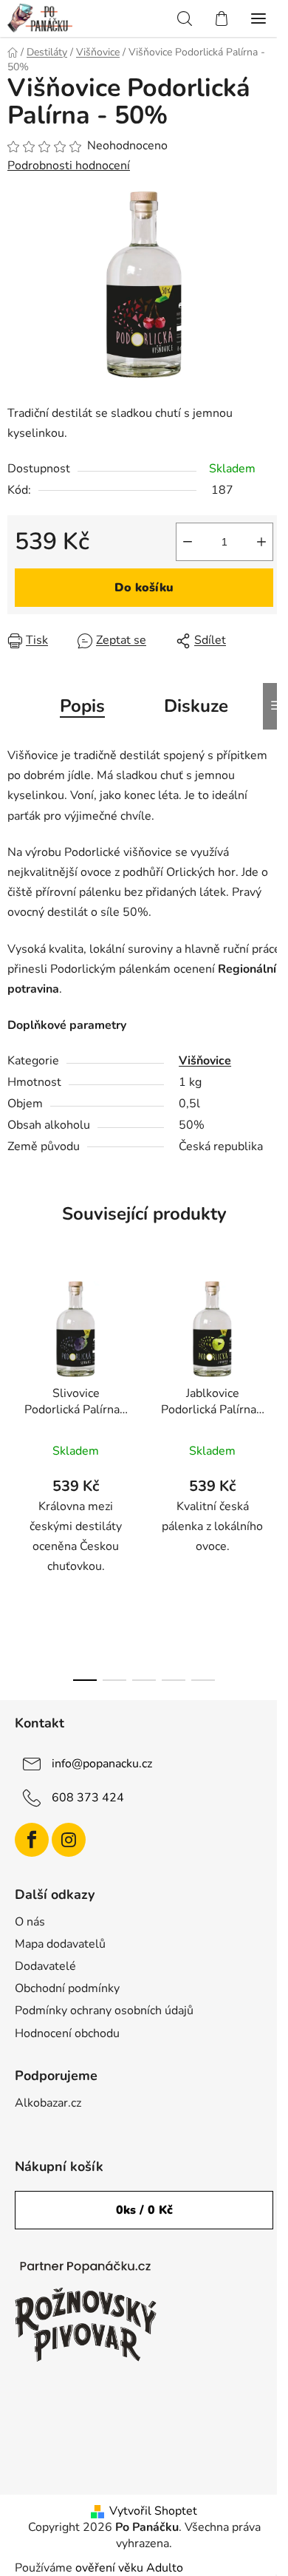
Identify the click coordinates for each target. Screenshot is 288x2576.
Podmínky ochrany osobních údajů (104, 2011)
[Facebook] (32, 1840)
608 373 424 (88, 1798)
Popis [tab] (82, 706)
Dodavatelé (45, 1966)
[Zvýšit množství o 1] (261, 542)
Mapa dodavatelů (60, 1944)
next (272, 1367)
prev (16, 1367)
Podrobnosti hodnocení (69, 166)
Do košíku (144, 588)
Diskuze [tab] (196, 706)
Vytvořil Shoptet (153, 2511)
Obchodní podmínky (67, 1988)
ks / (144, 2210)
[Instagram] (69, 1840)
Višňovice (205, 1061)
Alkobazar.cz (48, 2103)
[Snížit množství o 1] (188, 542)
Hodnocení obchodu (67, 2033)
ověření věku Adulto (129, 2568)
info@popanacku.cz (102, 1764)
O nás (30, 1922)
